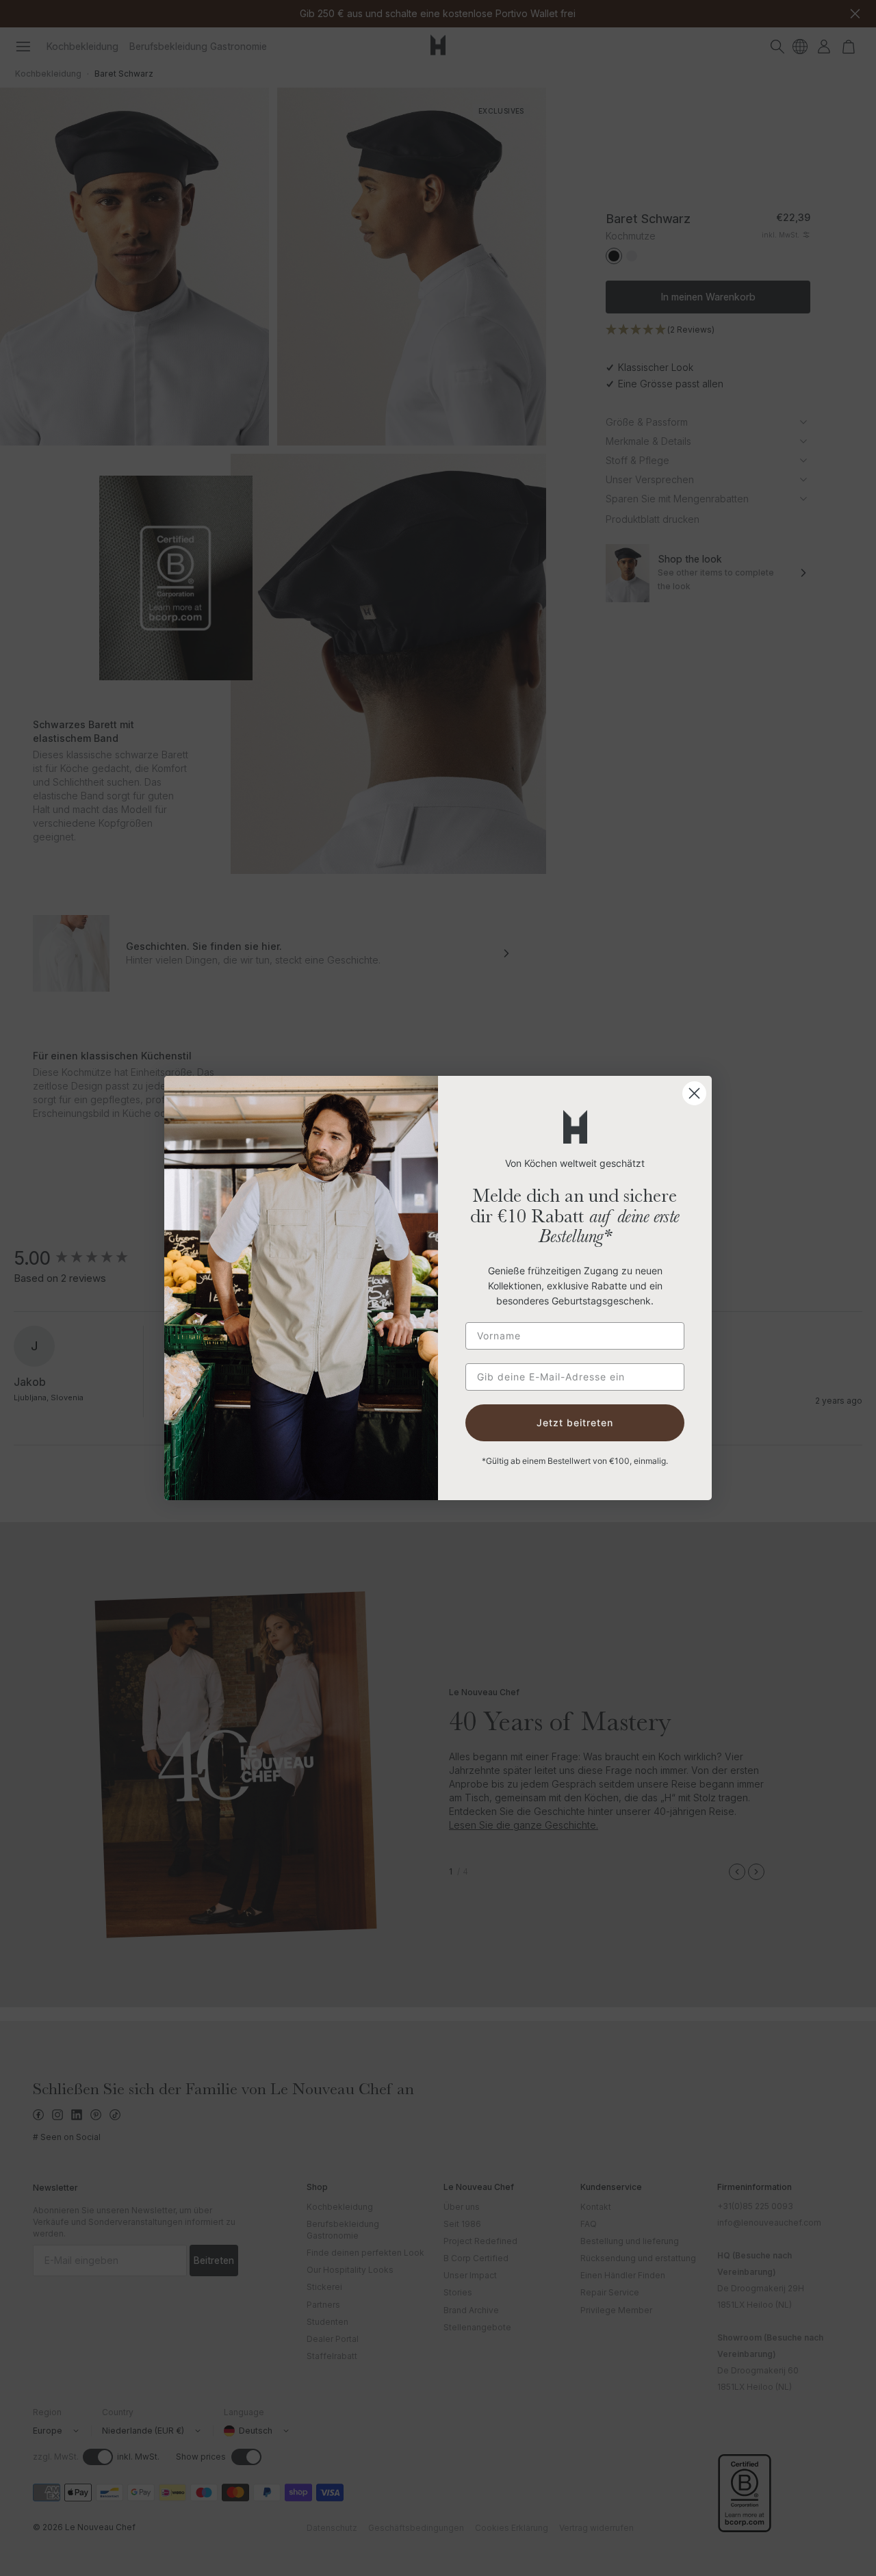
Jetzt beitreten (575, 1422)
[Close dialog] (694, 1093)
